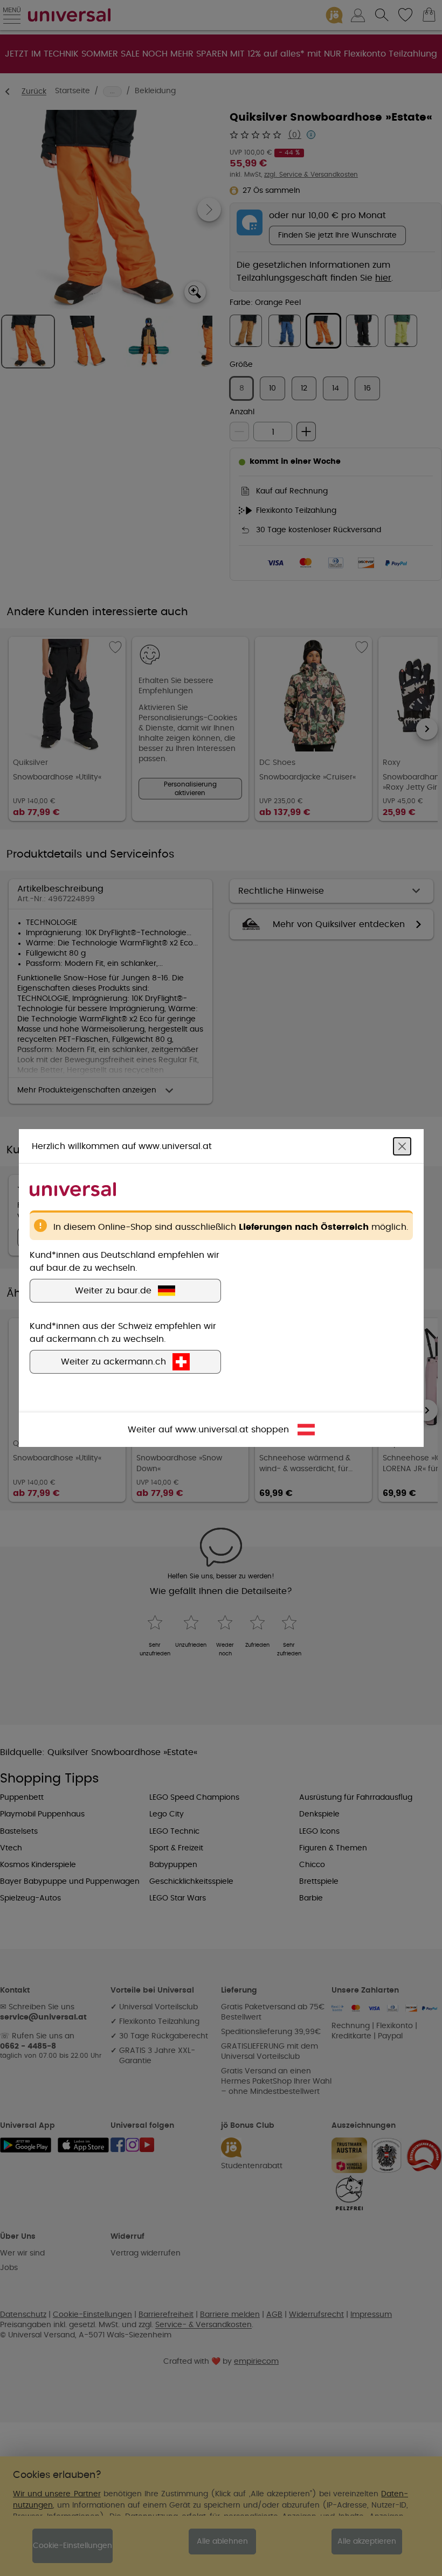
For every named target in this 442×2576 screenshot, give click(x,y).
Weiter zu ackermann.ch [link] (113, 1362)
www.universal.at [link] (212, 1430)
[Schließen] (402, 1146)
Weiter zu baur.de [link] (113, 1291)
